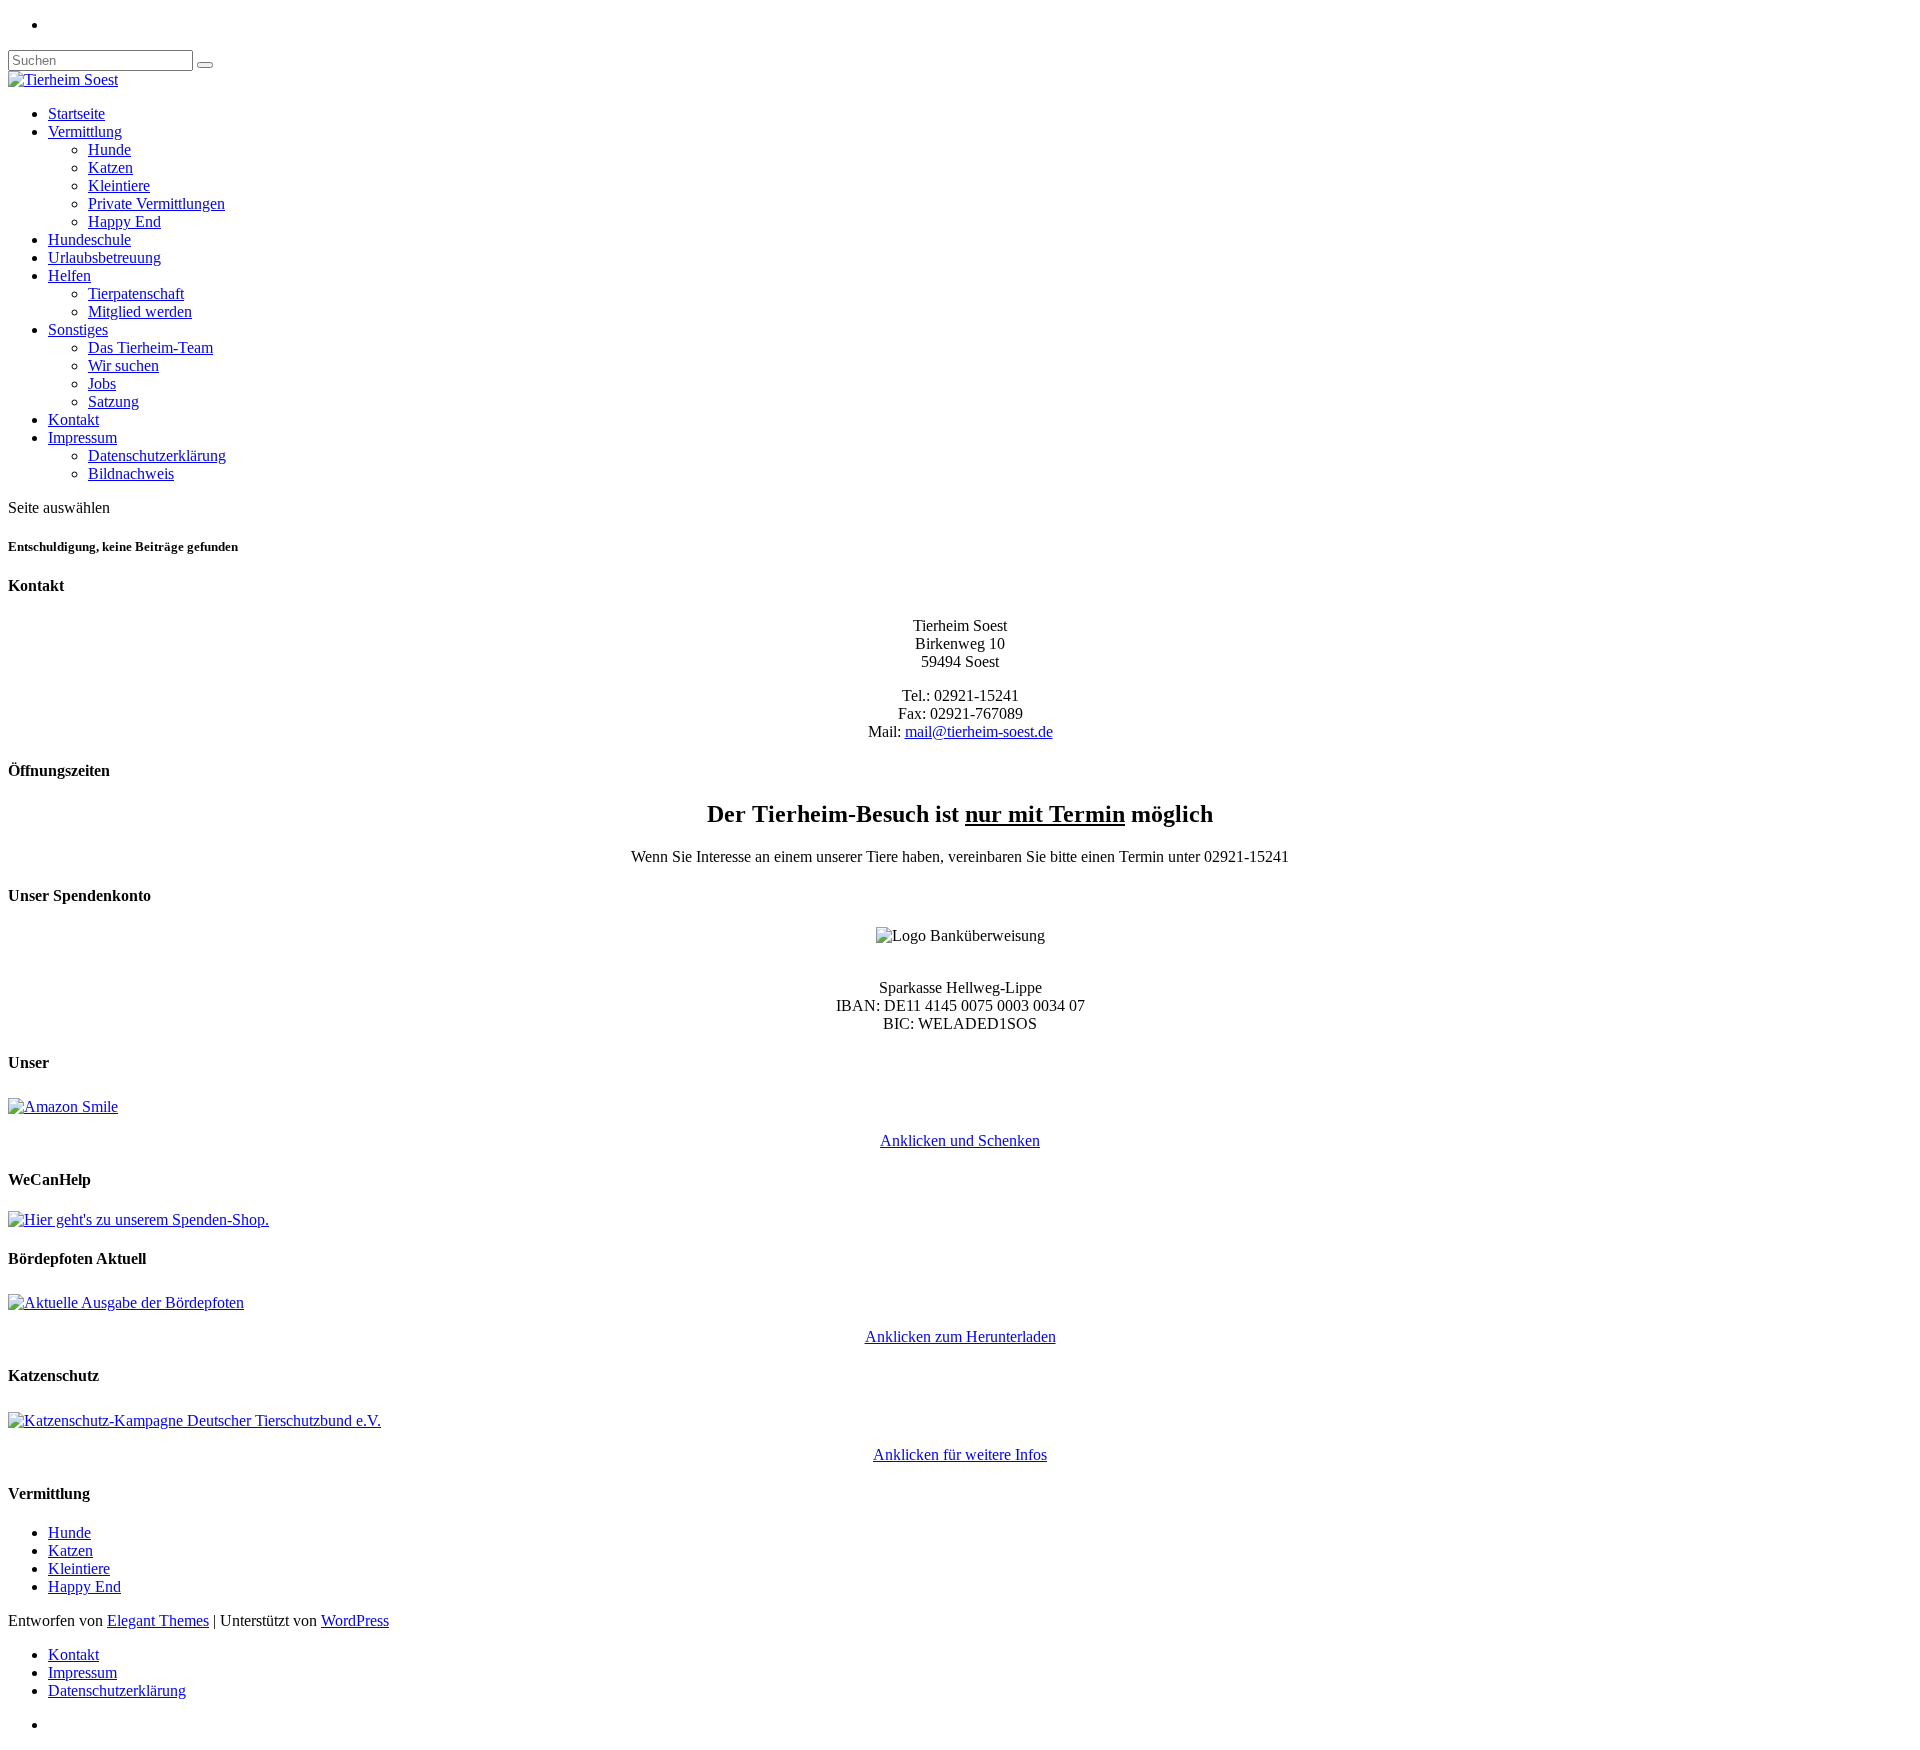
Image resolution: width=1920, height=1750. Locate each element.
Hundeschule (89, 239)
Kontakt (73, 419)
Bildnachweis (131, 473)
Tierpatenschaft (136, 293)
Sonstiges (78, 329)
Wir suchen (123, 365)
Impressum (82, 437)
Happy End (124, 221)
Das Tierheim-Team (150, 347)
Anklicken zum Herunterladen (960, 1336)
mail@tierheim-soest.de (979, 731)
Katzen (110, 167)
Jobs (102, 383)
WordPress (355, 1620)
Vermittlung (85, 131)
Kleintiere (119, 185)
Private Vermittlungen (156, 203)
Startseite (76, 113)
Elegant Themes (158, 1620)
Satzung (113, 401)
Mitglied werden (140, 311)
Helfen (69, 275)
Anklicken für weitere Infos (960, 1454)
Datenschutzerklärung (157, 455)
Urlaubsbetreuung (104, 257)
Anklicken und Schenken (960, 1140)
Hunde (109, 149)
